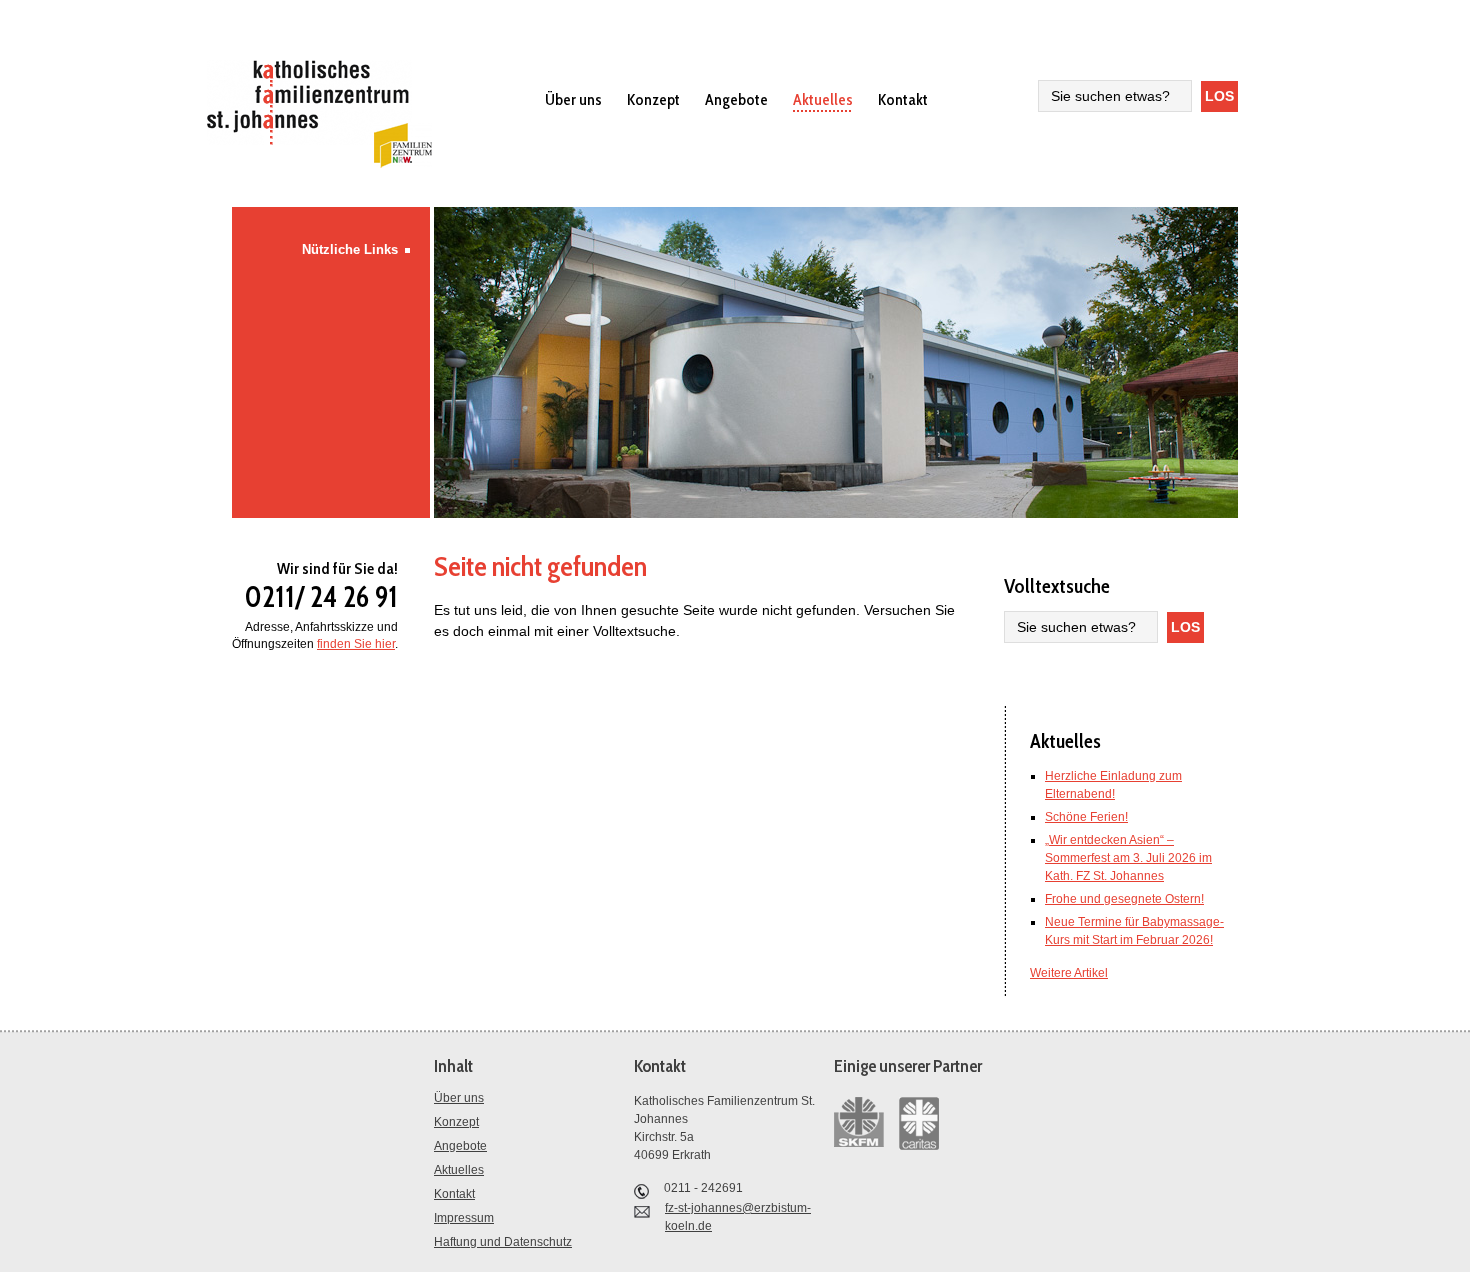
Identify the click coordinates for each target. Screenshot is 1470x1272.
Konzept (653, 99)
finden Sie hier (356, 644)
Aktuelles (823, 99)
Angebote (736, 99)
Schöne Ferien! (1086, 817)
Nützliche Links (350, 249)
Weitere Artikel (1069, 973)
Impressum (464, 1218)
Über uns (573, 99)
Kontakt (903, 99)
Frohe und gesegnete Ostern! (1124, 899)
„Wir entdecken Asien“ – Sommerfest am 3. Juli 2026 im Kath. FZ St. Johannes (1128, 858)
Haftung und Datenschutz (503, 1242)
